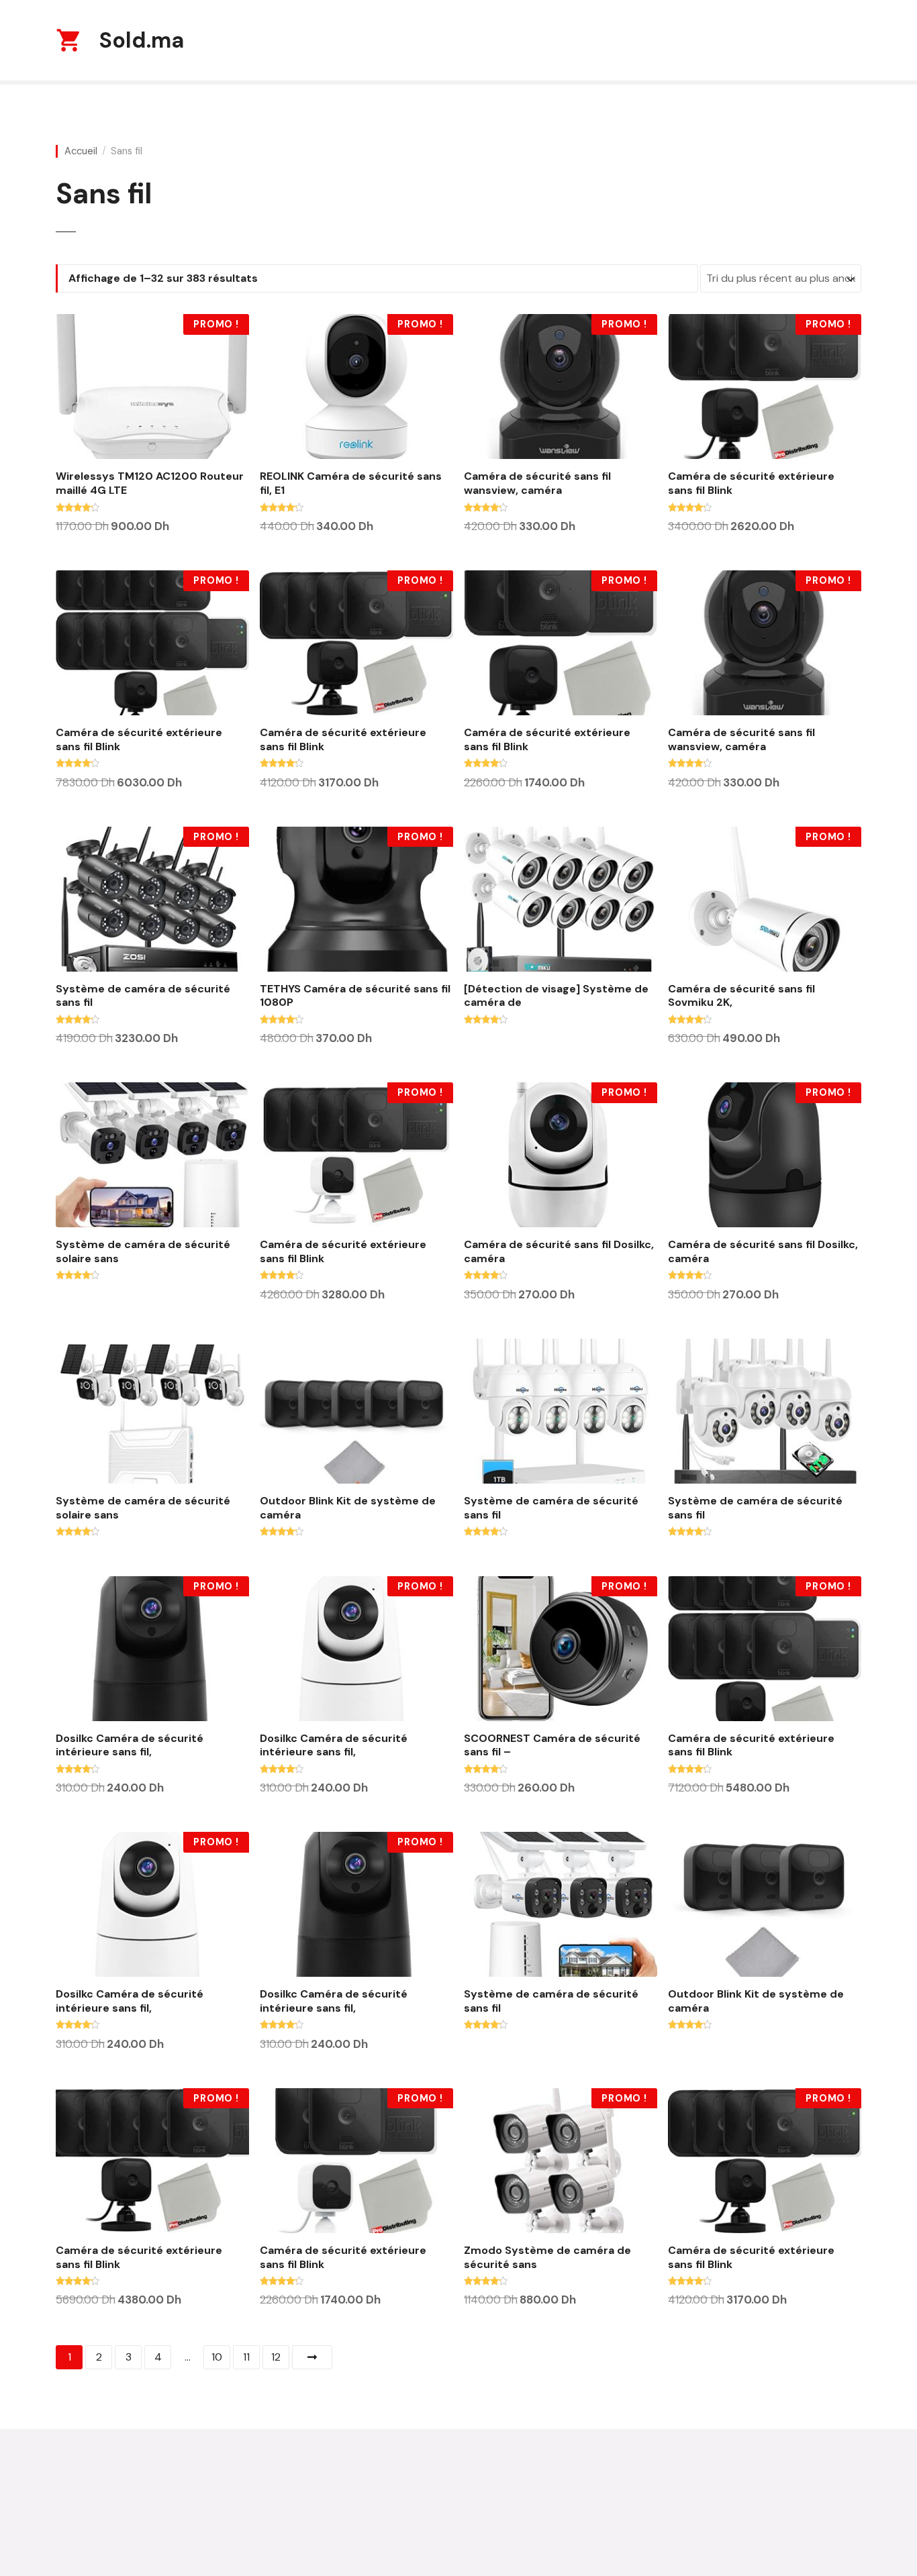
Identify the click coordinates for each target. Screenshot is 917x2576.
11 (246, 2357)
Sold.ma (142, 40)
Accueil (81, 151)
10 (217, 2357)
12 (276, 2357)
